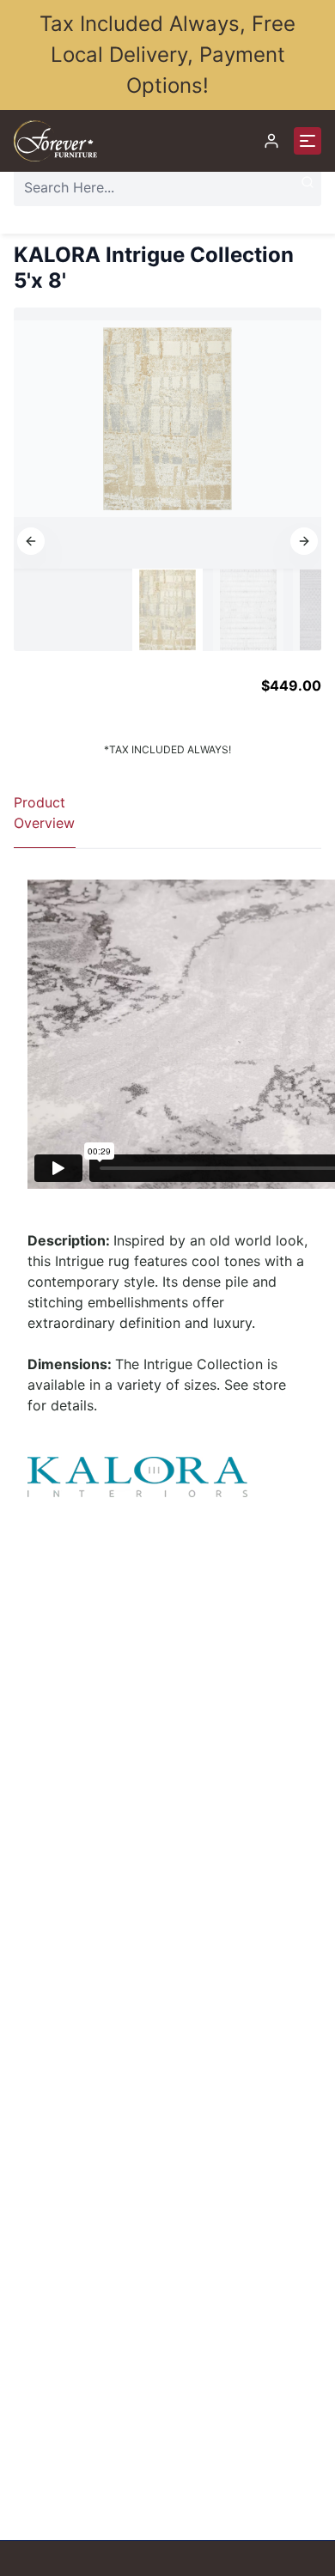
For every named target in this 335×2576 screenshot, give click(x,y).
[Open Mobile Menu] (308, 141)
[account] (271, 141)
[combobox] (167, 187)
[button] (31, 541)
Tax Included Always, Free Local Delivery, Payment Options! (167, 55)
